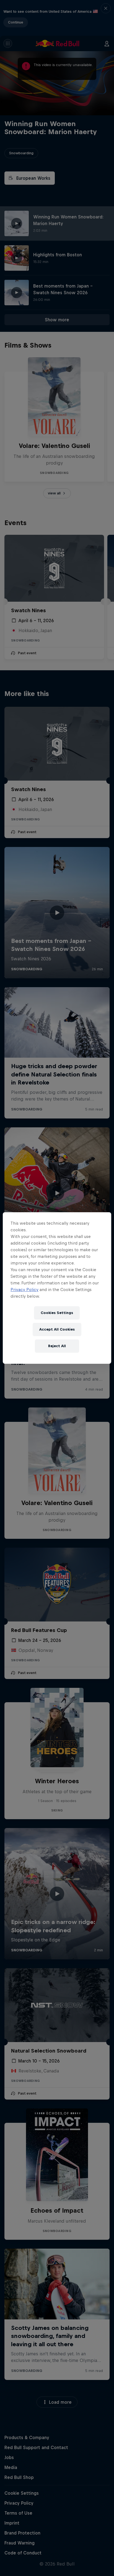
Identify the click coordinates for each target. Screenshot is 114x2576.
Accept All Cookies (57, 1329)
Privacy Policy (24, 1290)
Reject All (57, 1346)
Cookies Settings (57, 1313)
